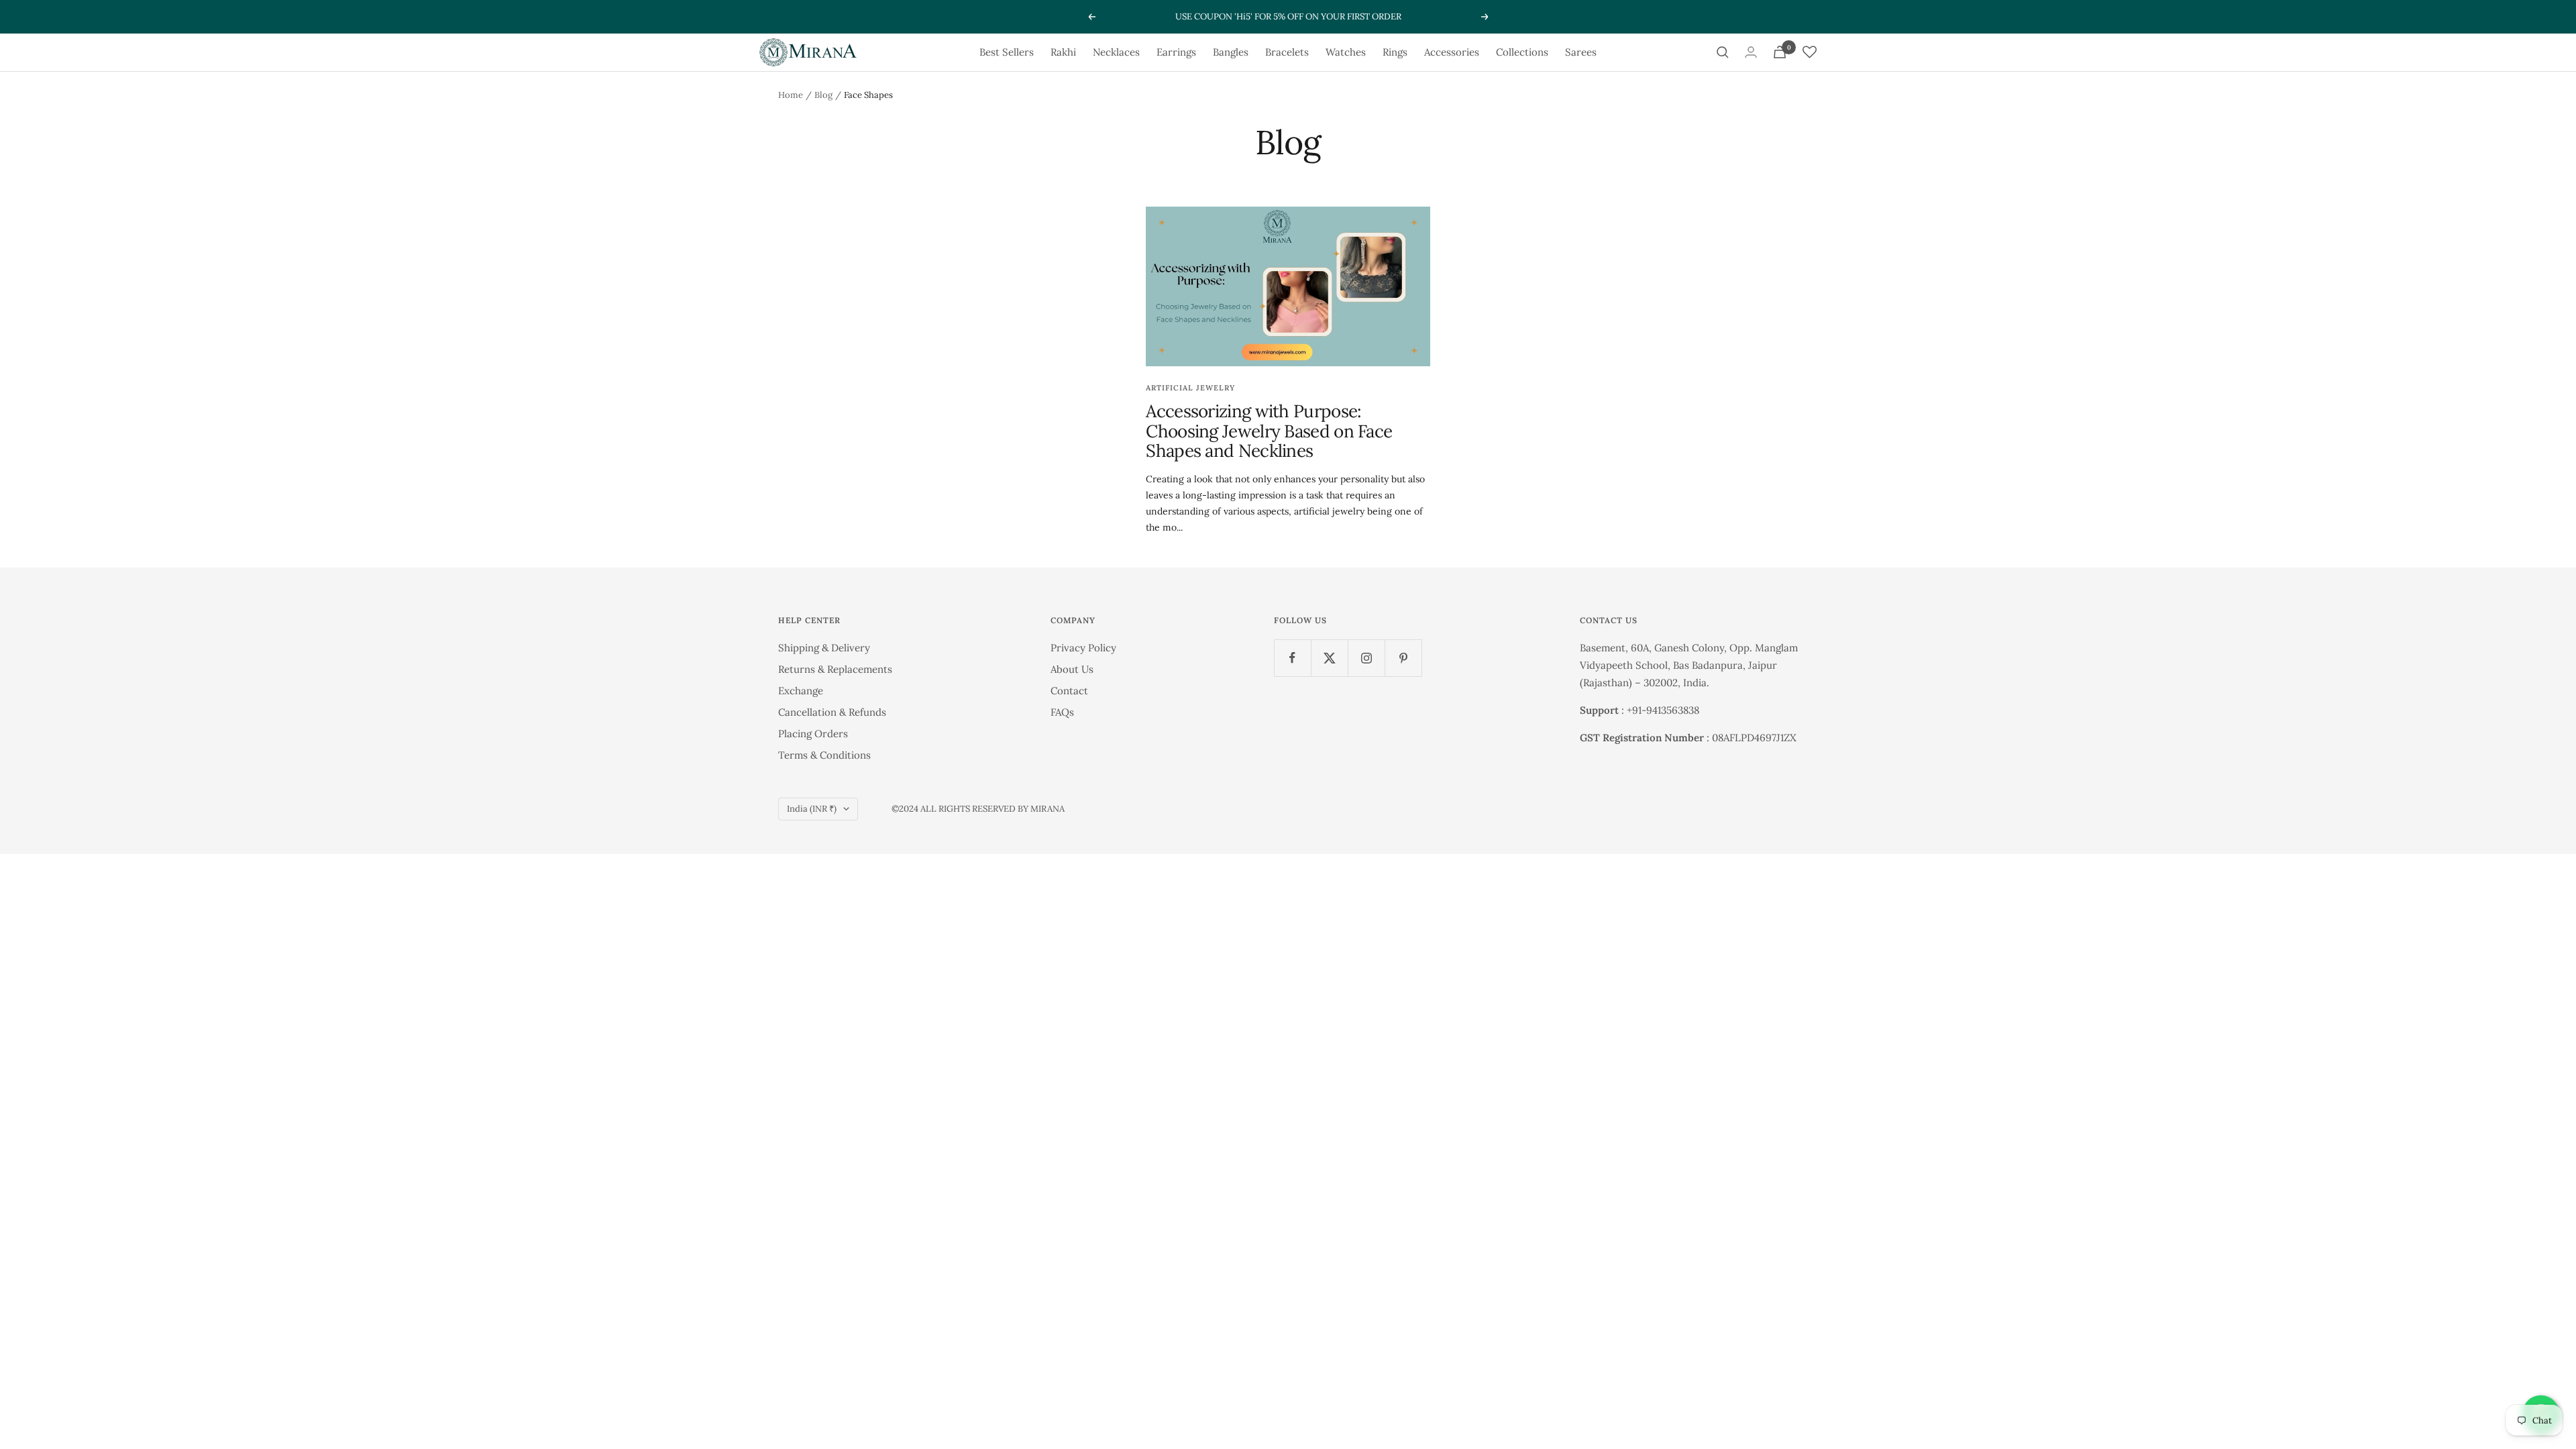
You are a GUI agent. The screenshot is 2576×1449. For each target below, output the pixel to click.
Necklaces (1116, 52)
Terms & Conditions (824, 755)
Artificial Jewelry (1190, 388)
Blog (823, 95)
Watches (1346, 52)
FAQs (1062, 712)
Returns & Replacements (835, 669)
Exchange (801, 691)
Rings (1395, 52)
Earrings (1176, 52)
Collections (1522, 52)
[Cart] (1780, 52)
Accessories (1452, 52)
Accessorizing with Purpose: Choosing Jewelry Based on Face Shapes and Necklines (1269, 431)
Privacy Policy (1083, 648)
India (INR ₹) (812, 809)
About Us (1072, 669)
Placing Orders (813, 734)
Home (791, 95)
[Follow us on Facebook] (1292, 658)
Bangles (1231, 52)
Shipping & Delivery (824, 648)
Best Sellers (1007, 52)
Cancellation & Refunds (832, 712)
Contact (1069, 691)
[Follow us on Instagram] (1366, 658)
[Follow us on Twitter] (1329, 658)
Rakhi (1063, 52)
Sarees (1581, 52)
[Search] (1723, 52)
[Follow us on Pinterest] (1403, 658)
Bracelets (1287, 52)
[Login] (1751, 52)
